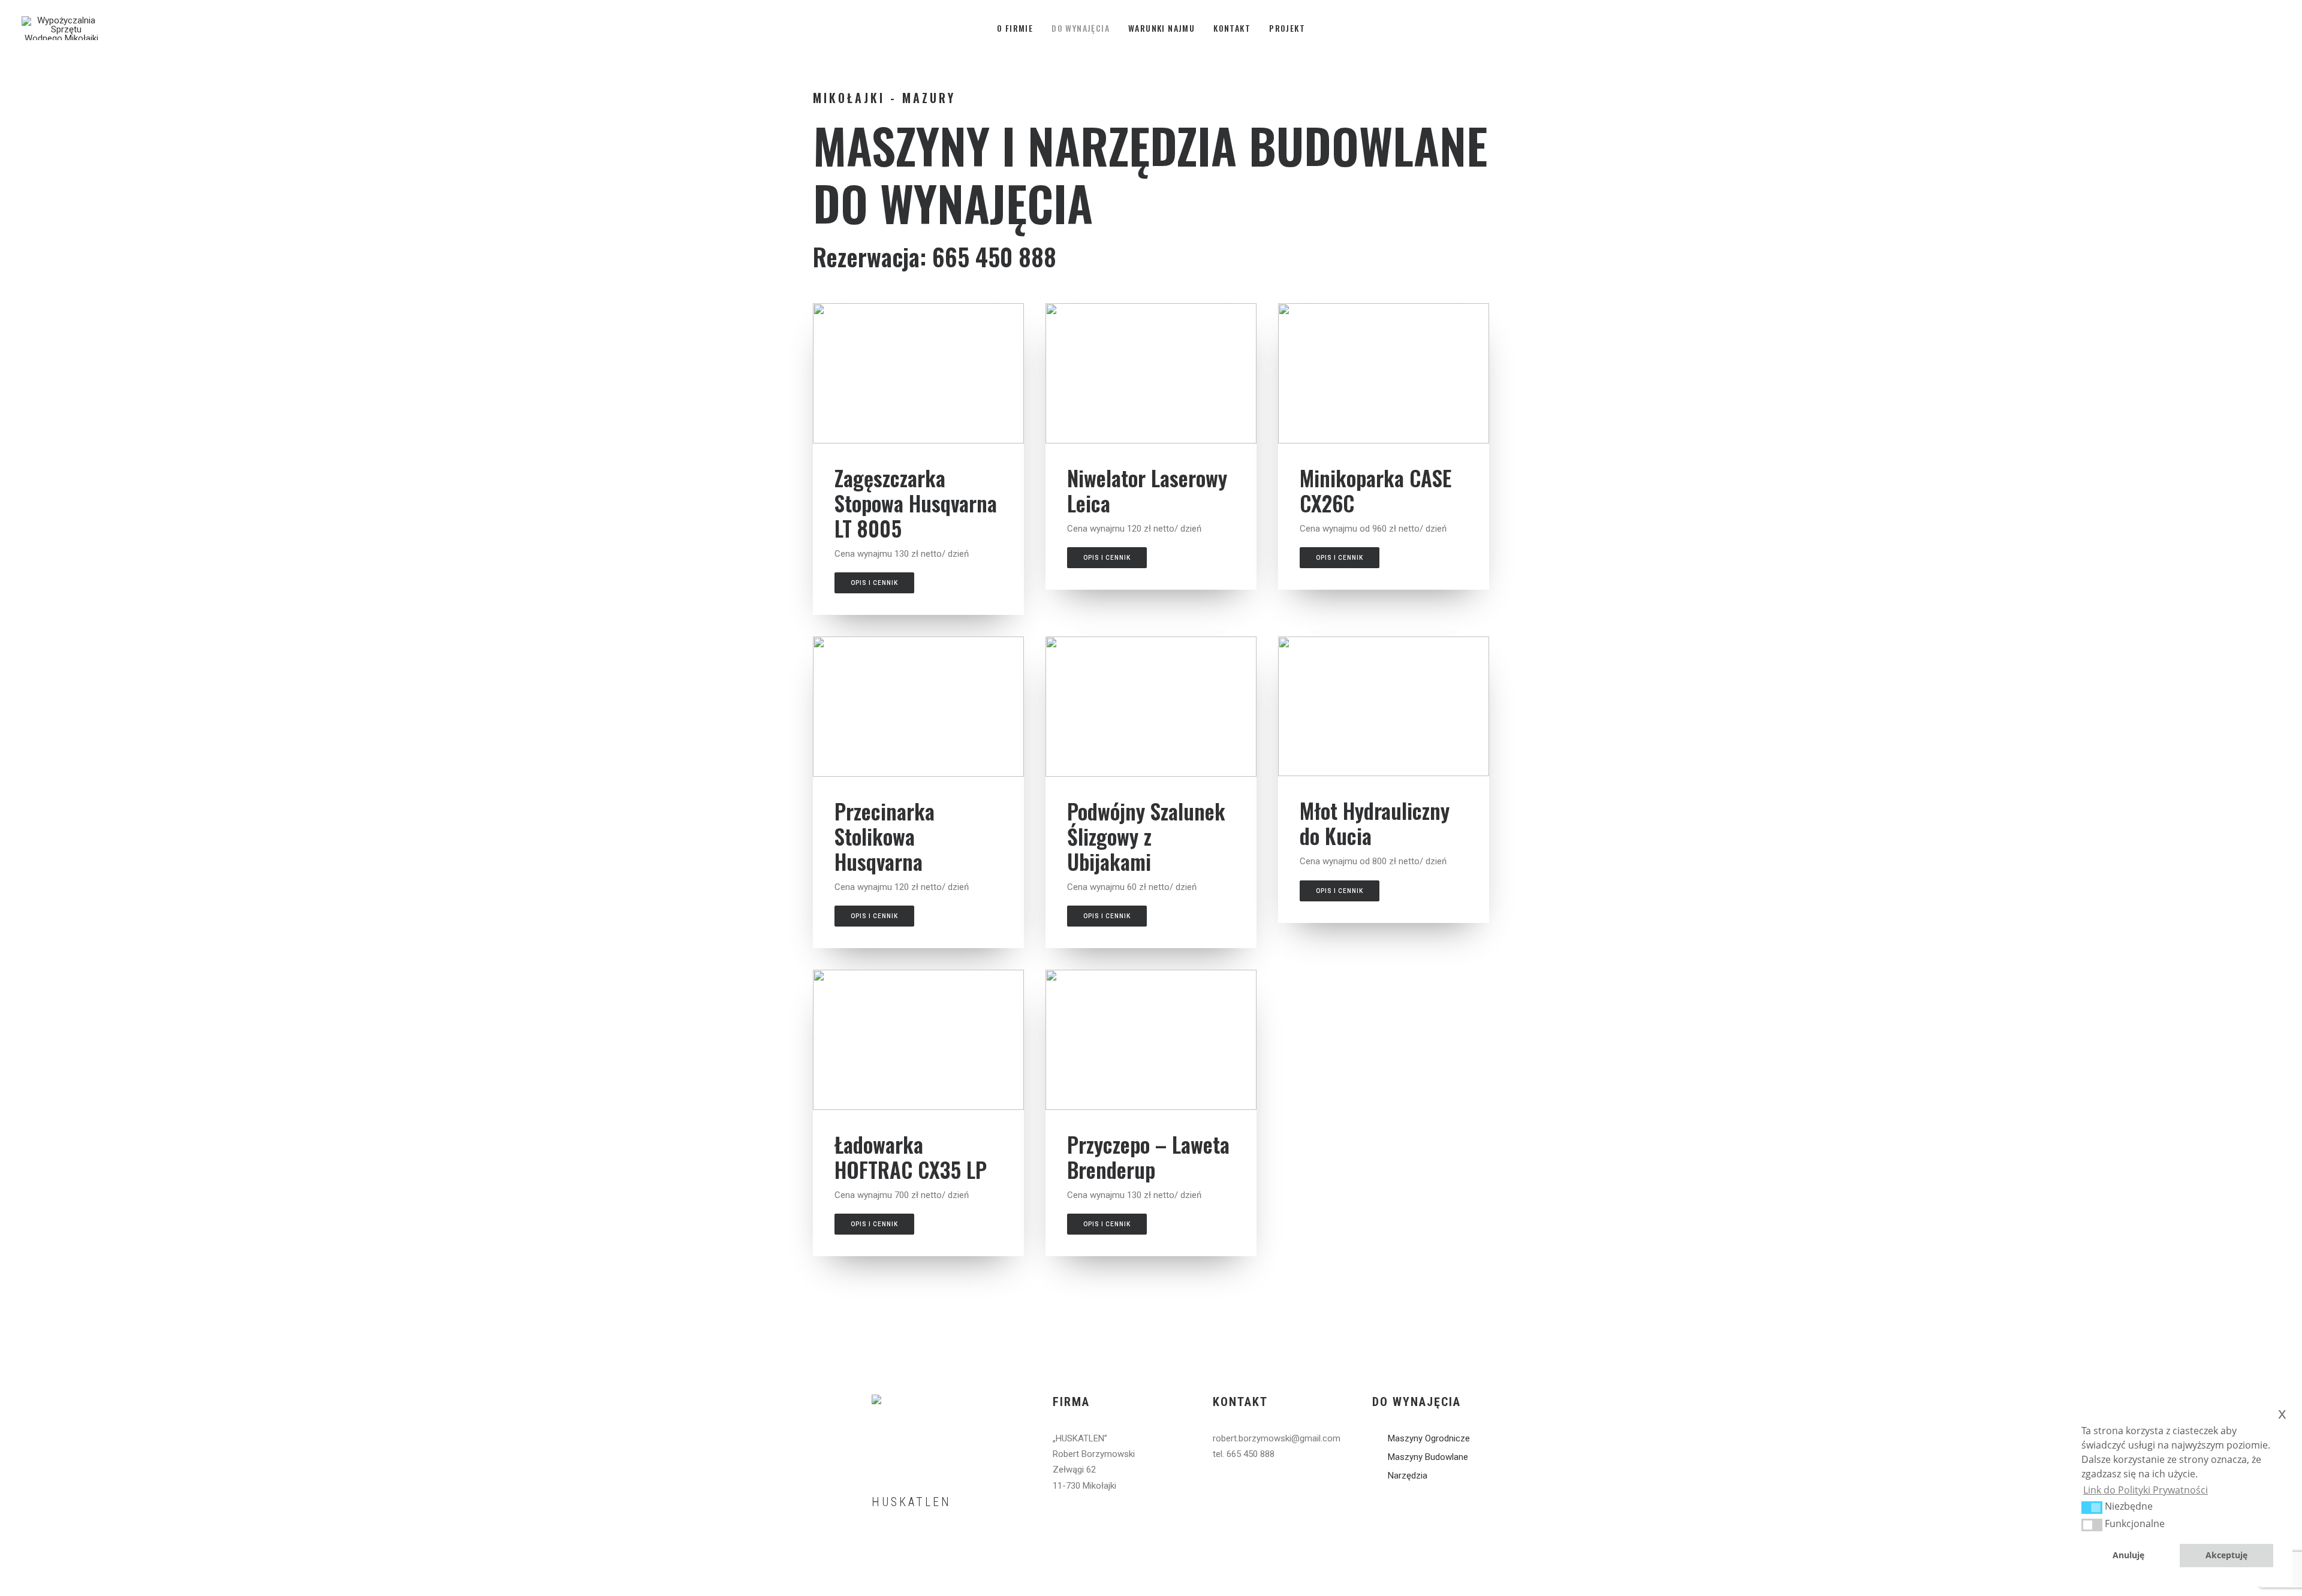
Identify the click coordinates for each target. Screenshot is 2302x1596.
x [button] (2282, 1413)
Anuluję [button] (2128, 1555)
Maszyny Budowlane (1428, 1457)
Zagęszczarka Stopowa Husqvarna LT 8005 (916, 503)
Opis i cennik (874, 583)
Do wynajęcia (1081, 28)
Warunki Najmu (1161, 28)
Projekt (1287, 28)
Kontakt (1232, 28)
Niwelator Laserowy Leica (1147, 490)
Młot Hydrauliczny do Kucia (1375, 823)
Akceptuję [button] (2226, 1555)
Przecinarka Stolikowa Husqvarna (885, 836)
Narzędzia (1408, 1476)
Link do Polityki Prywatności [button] (2146, 1490)
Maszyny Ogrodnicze (1429, 1438)
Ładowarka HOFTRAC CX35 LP (911, 1157)
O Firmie (1015, 28)
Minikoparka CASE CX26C (1376, 490)
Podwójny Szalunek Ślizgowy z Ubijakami (1146, 836)
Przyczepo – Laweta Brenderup (1148, 1157)
